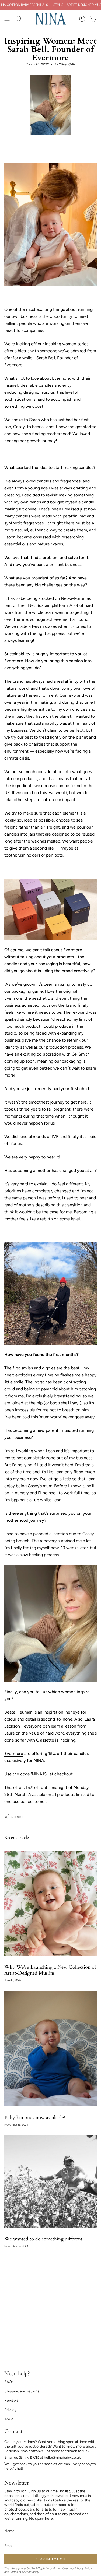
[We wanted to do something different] (50, 2181)
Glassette (45, 1740)
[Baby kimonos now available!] (50, 2048)
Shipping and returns (22, 2391)
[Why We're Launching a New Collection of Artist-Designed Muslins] (50, 1904)
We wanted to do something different (43, 2239)
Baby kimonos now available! (35, 2118)
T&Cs (9, 2419)
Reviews (11, 2400)
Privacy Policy (83, 2568)
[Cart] (93, 19)
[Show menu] (7, 19)
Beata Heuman (18, 1712)
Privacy (10, 2410)
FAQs (9, 2382)
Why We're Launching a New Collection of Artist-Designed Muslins (50, 1970)
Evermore (61, 378)
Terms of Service (21, 2572)
